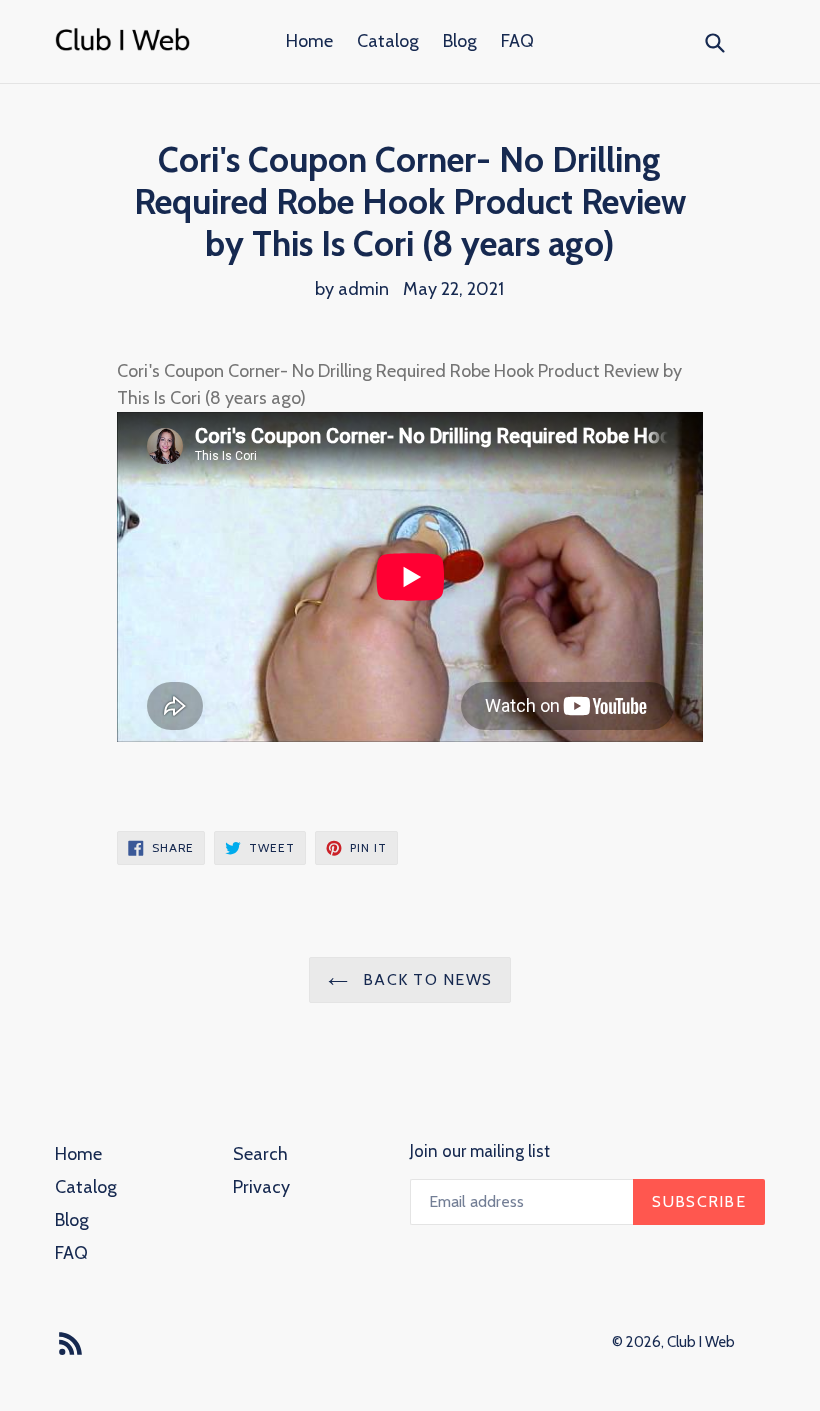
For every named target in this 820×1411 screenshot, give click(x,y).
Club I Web (701, 1342)
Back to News (425, 979)
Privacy (261, 1187)
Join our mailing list (480, 1151)
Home (309, 41)
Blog (460, 41)
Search (260, 1154)
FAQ (517, 41)
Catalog (388, 41)
